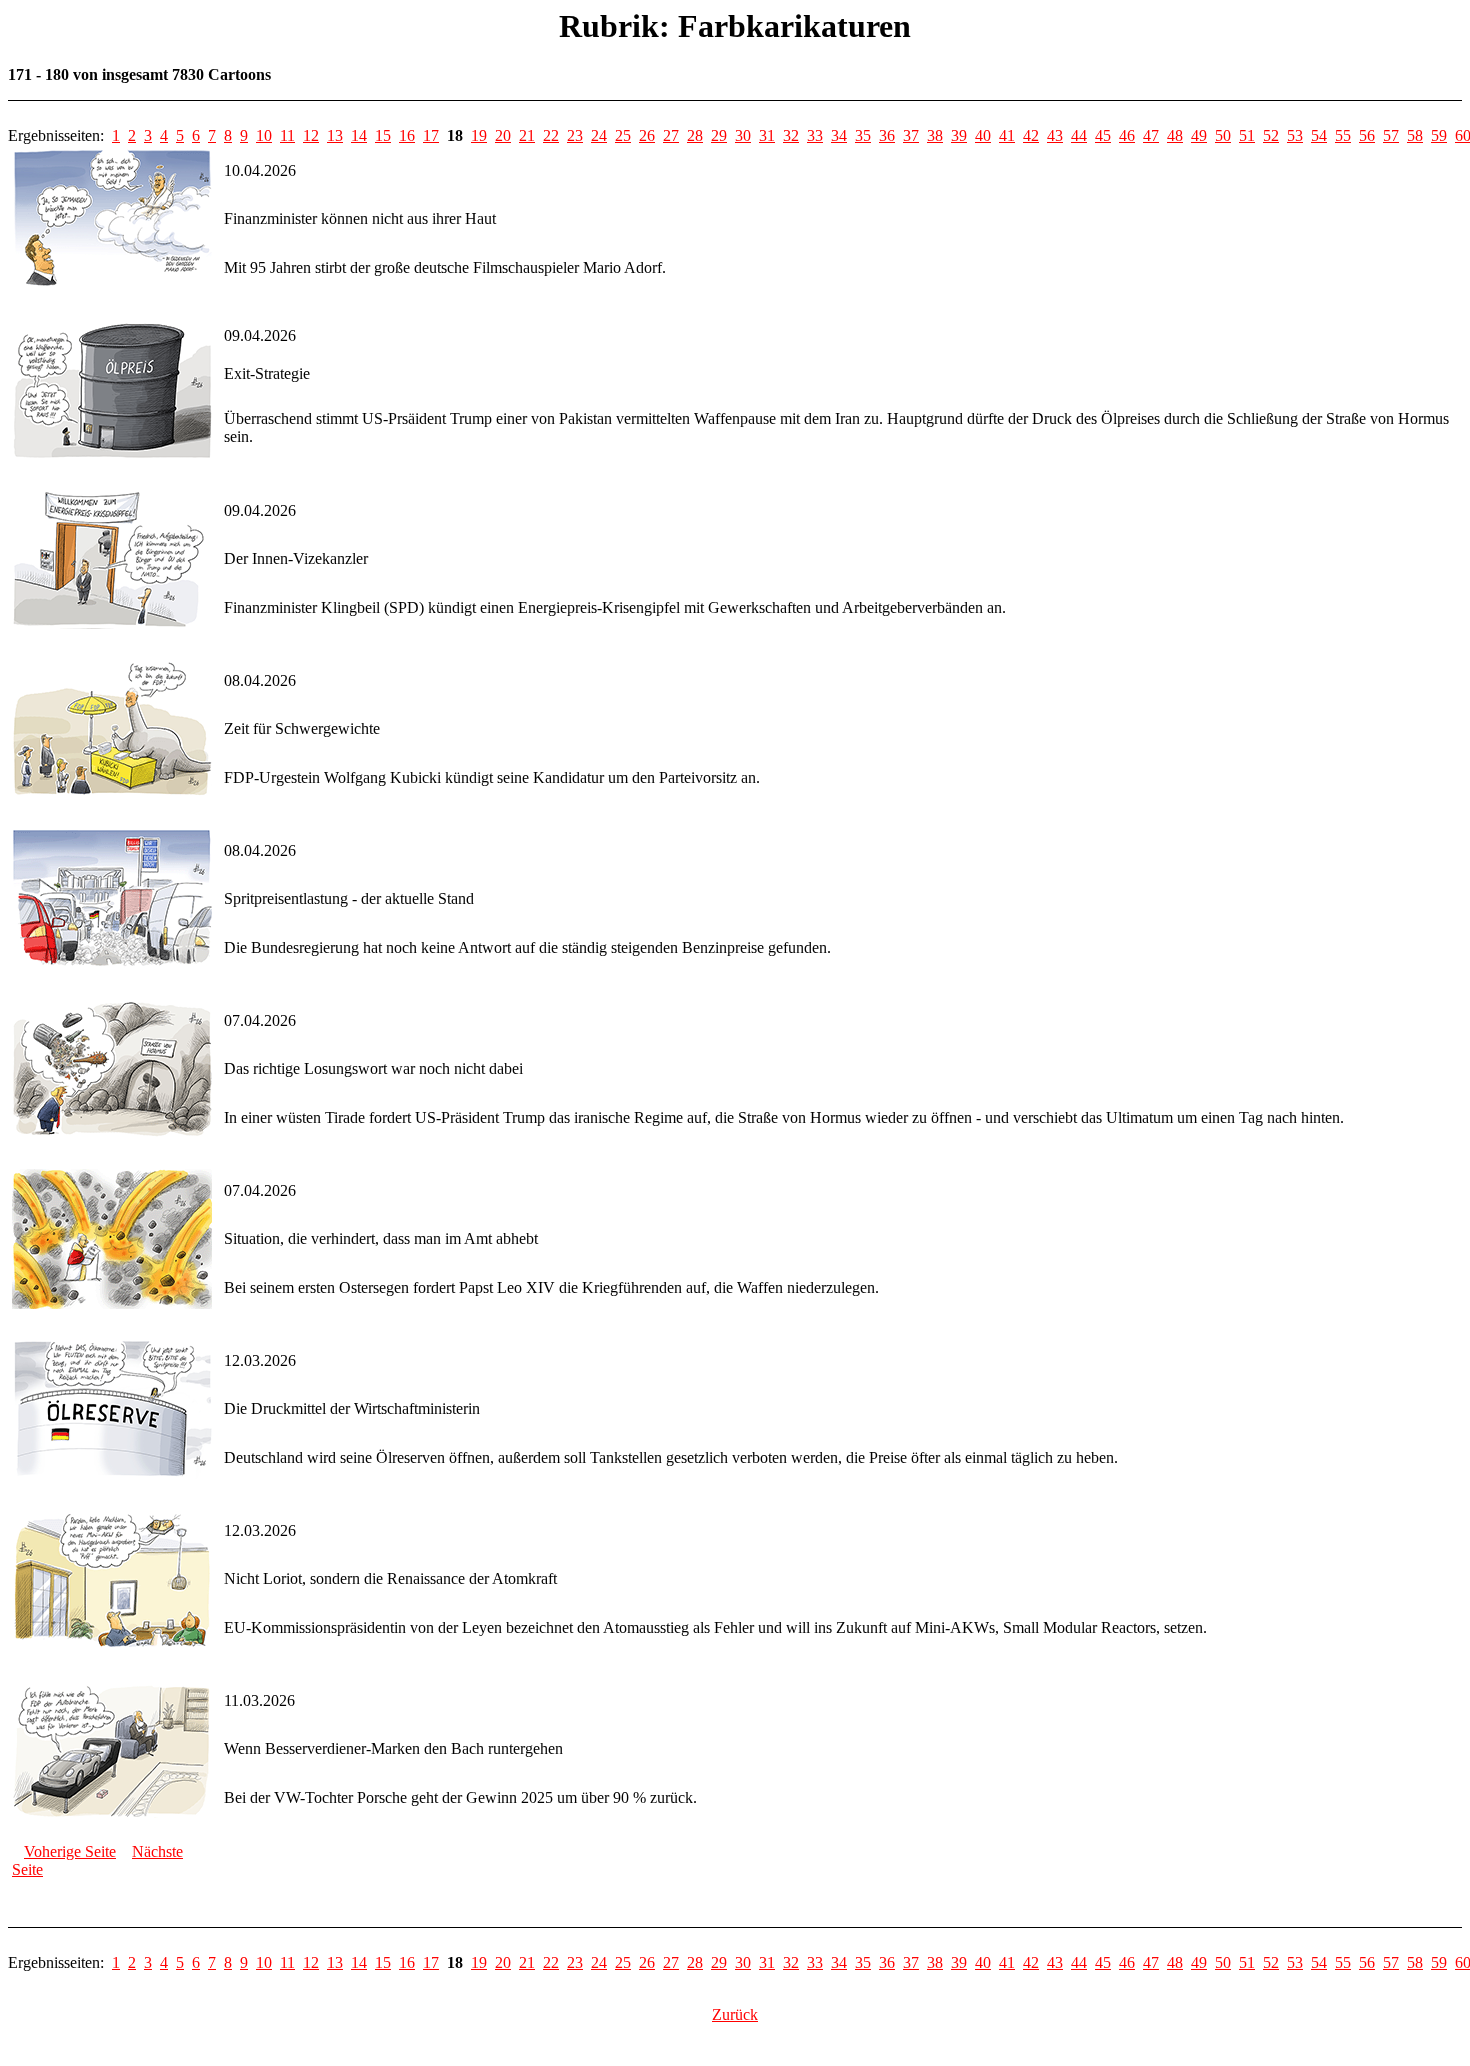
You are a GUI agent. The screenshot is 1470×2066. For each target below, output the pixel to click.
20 (503, 135)
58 (1415, 135)
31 (767, 135)
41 (1007, 135)
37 (911, 135)
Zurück (735, 2014)
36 (887, 135)
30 (743, 135)
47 (1151, 135)
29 (719, 135)
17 (431, 135)
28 (695, 135)
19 (479, 135)
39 (959, 135)
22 (551, 135)
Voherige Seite (70, 1851)
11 (287, 135)
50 (1223, 135)
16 (407, 135)
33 (815, 135)
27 (671, 135)
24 (599, 135)
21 (527, 135)
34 (839, 135)
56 (1367, 135)
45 (1103, 135)
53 (1295, 135)
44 (1079, 135)
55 (1343, 135)
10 (264, 135)
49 (1199, 135)
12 (311, 135)
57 (1391, 135)
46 (1127, 135)
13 (335, 135)
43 (1055, 135)
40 (983, 135)
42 (1031, 135)
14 (359, 135)
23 (575, 135)
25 (623, 135)
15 (383, 135)
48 (1175, 135)
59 (1439, 135)
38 (935, 135)
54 (1319, 135)
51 (1247, 135)
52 (1271, 135)
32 (791, 135)
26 (647, 135)
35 (863, 135)
